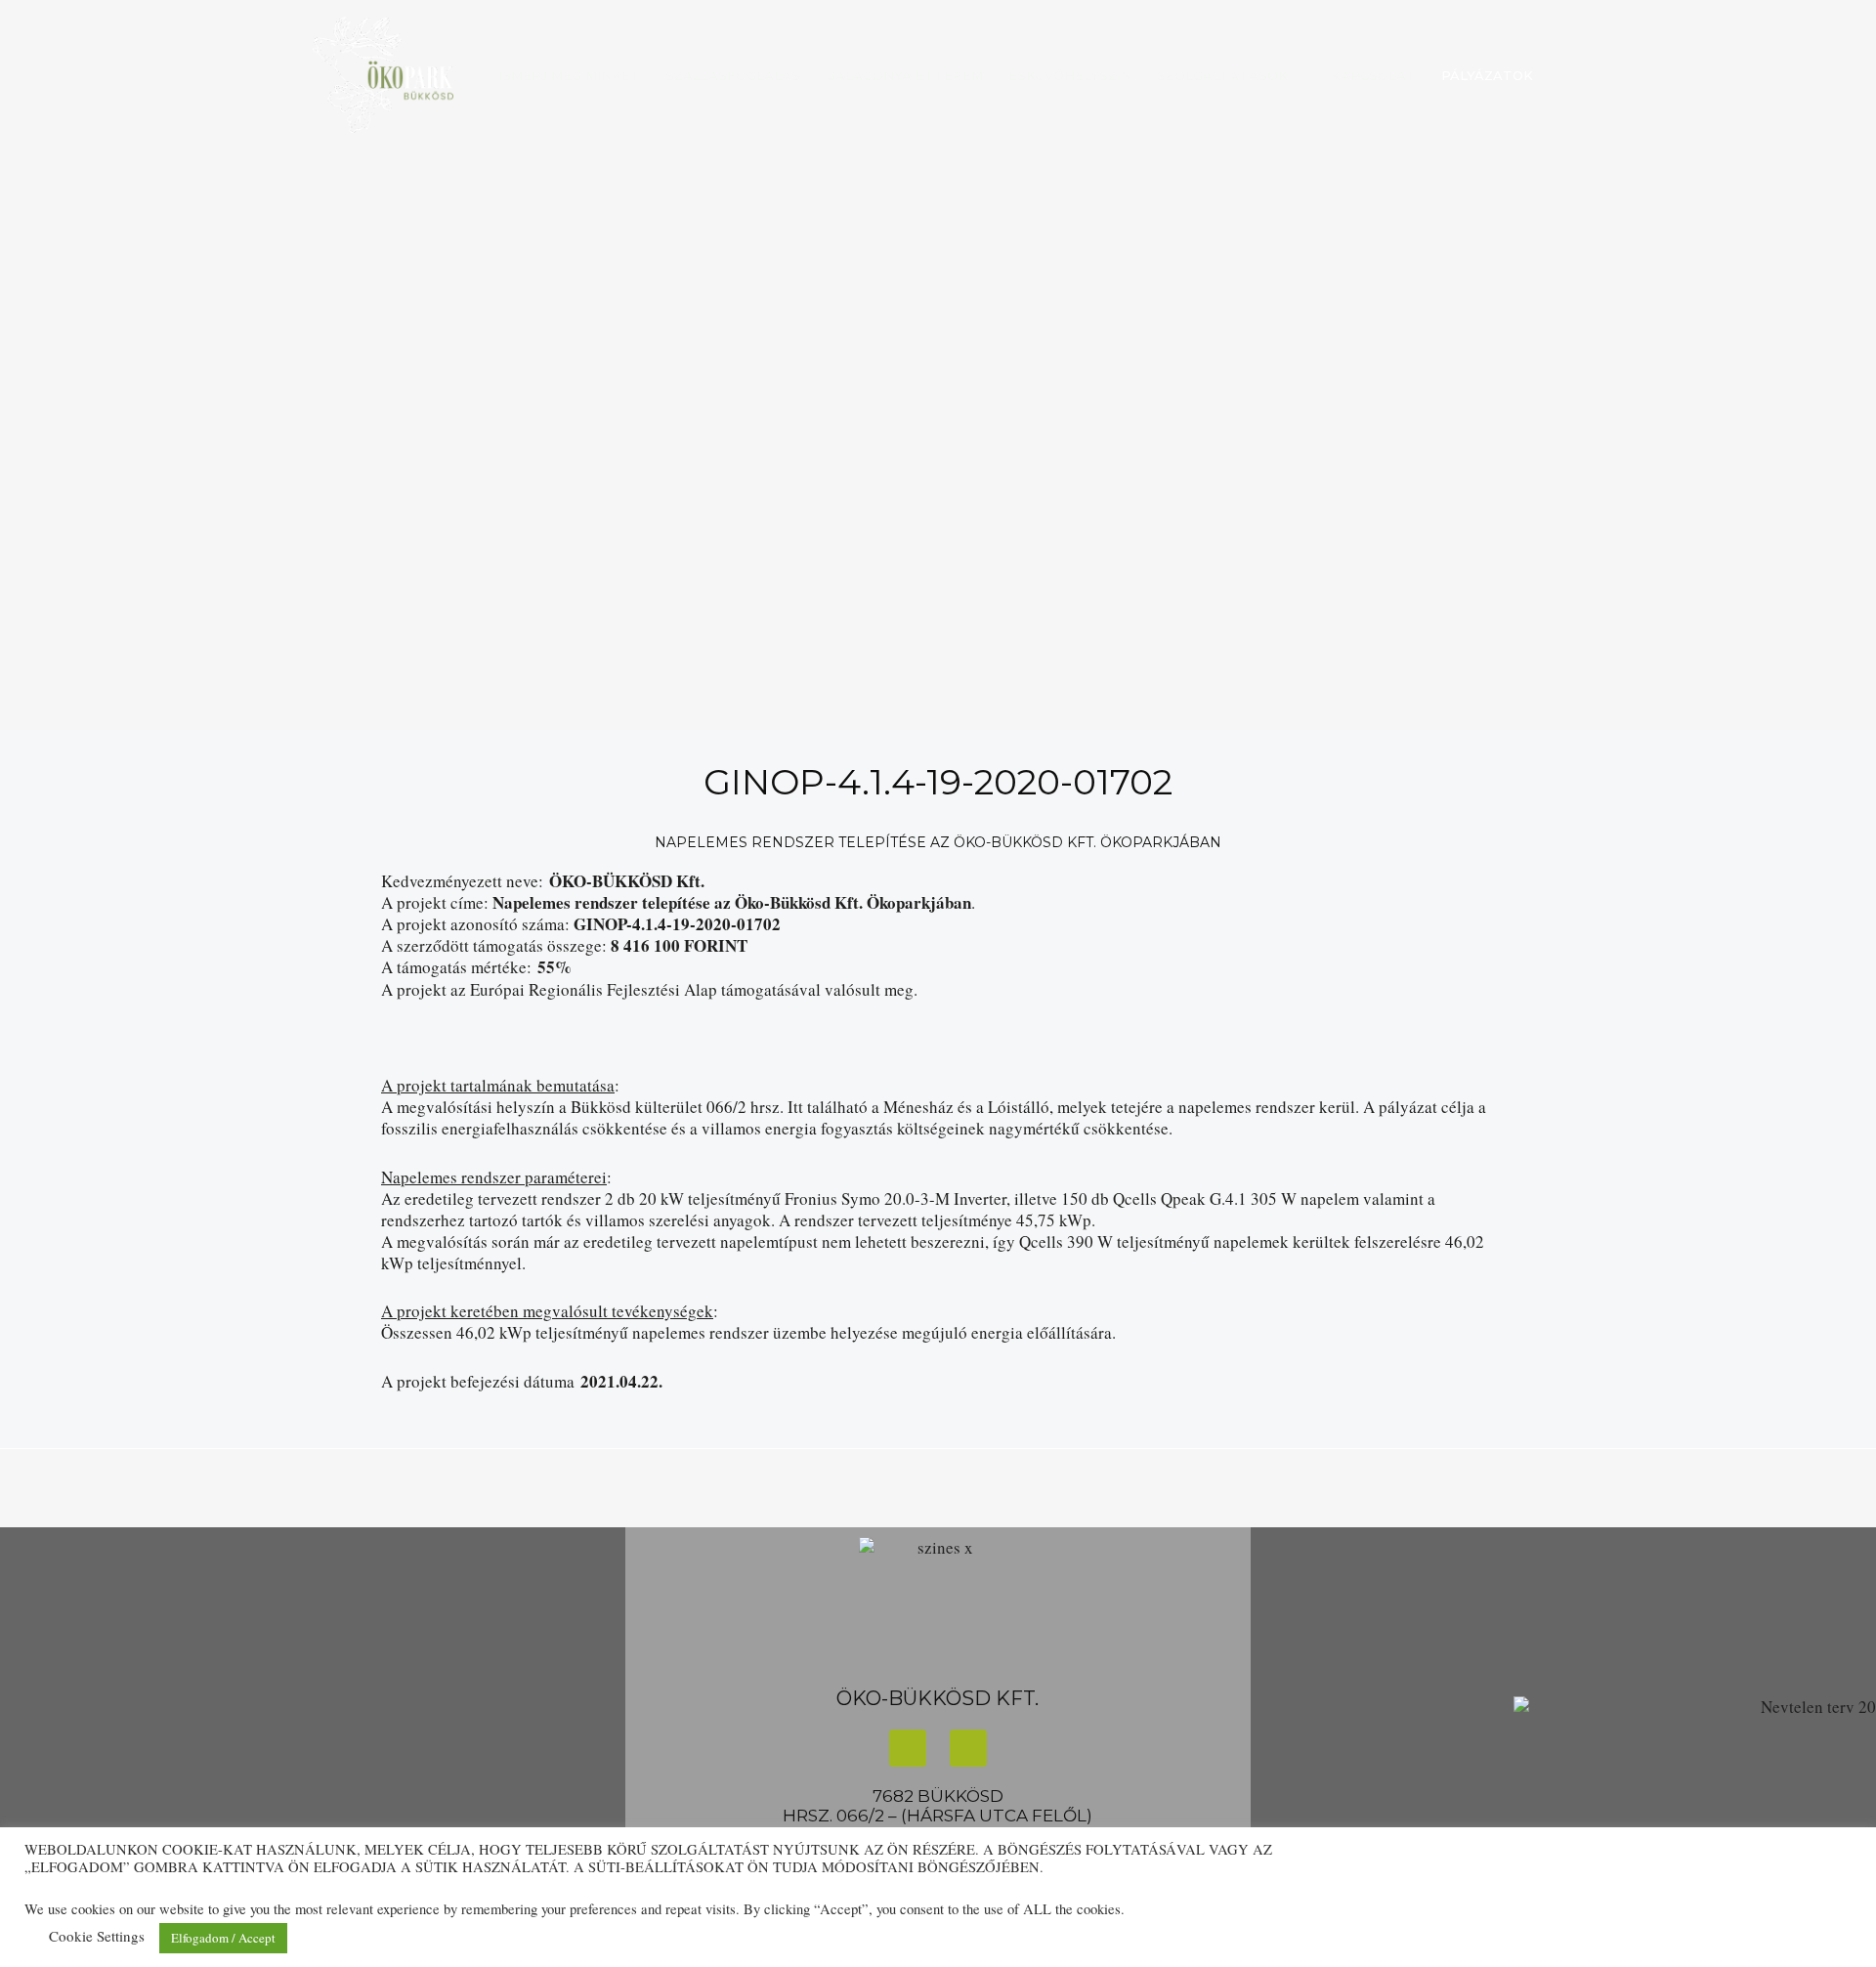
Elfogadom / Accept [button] (223, 1938)
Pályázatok (1487, 75)
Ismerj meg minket (569, 75)
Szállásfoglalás (733, 75)
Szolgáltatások (1222, 75)
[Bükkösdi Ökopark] (383, 72)
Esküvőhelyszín (1070, 75)
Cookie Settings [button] (97, 1936)
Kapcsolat (1373, 75)
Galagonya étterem (904, 75)
